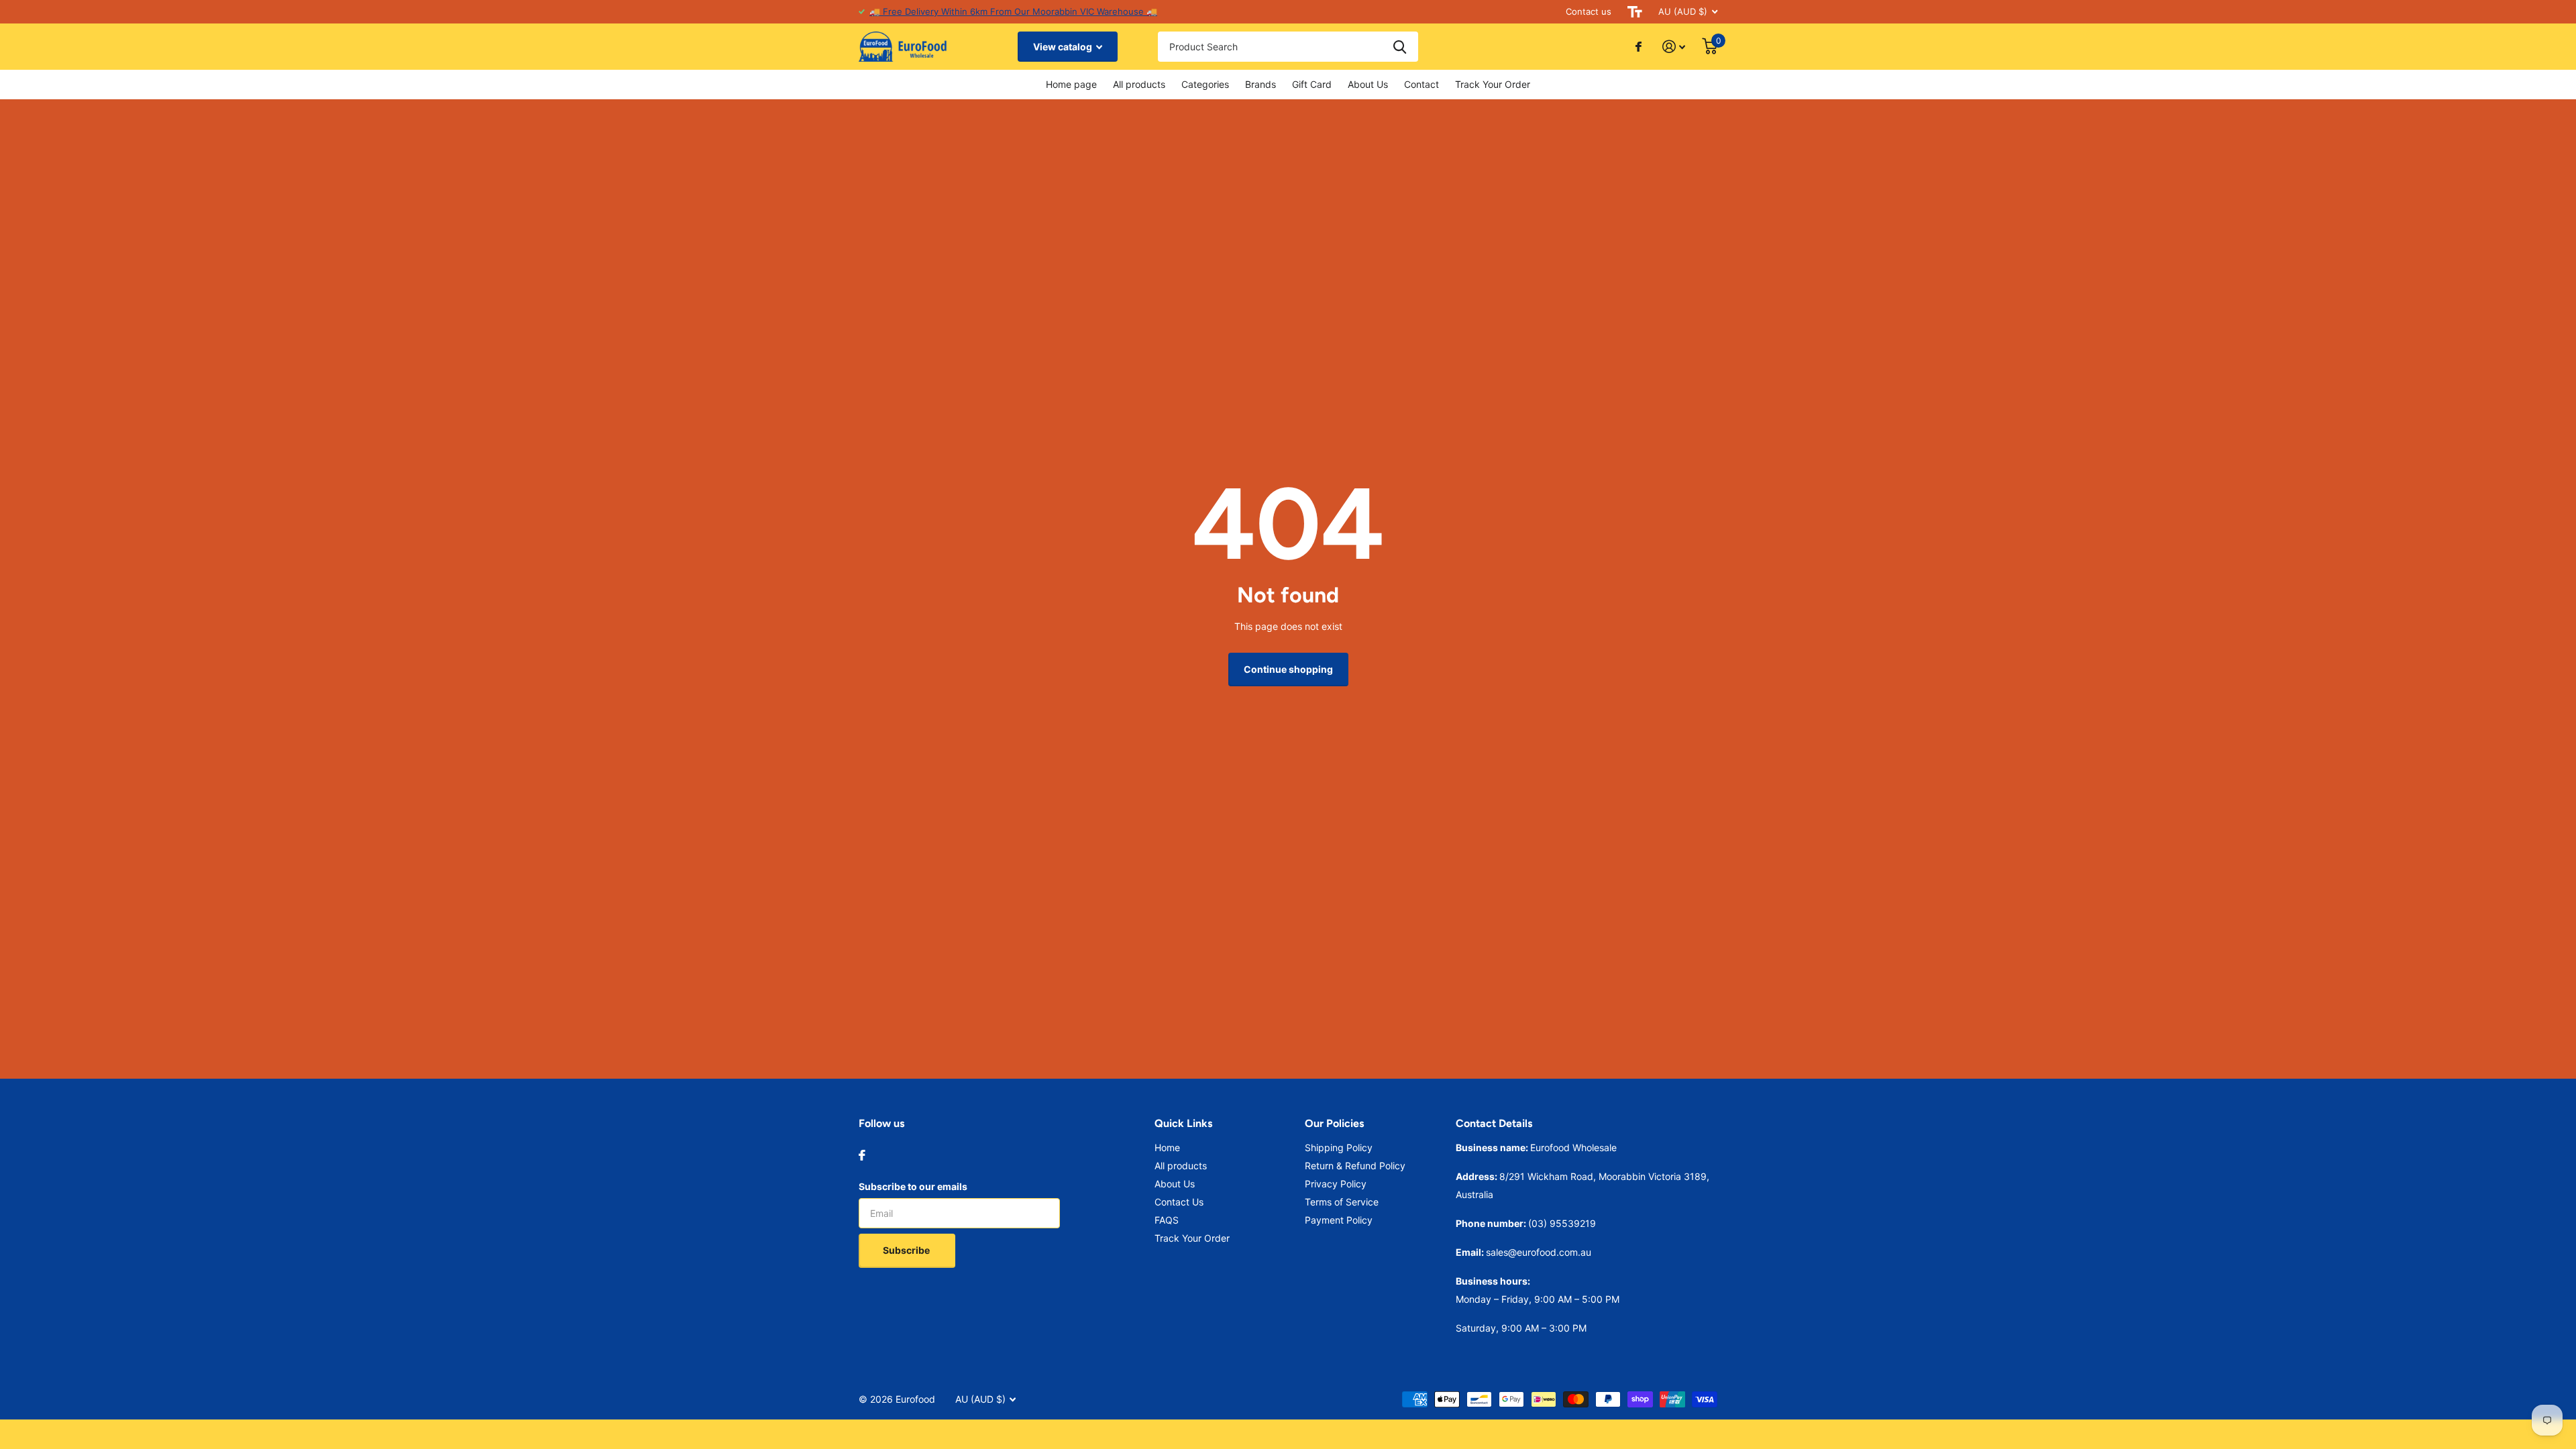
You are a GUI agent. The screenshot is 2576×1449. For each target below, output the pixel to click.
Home (1167, 1147)
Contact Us (1179, 1202)
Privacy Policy (1336, 1184)
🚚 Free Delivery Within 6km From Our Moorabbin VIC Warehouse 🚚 (1013, 11)
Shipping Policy (1339, 1147)
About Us (1368, 84)
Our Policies (1334, 1123)
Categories (1205, 84)
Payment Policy (1339, 1220)
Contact (1421, 84)
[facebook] (862, 1155)
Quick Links (1183, 1123)
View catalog (1064, 47)
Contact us (1589, 11)
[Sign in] (1674, 47)
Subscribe (907, 1250)
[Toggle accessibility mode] (1635, 12)
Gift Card (1312, 84)
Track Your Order (1493, 84)
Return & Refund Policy (1355, 1166)
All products (1139, 84)
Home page (1071, 84)
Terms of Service (1342, 1202)
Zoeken (1400, 47)
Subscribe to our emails (913, 1186)
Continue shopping (1288, 669)
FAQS (1167, 1220)
